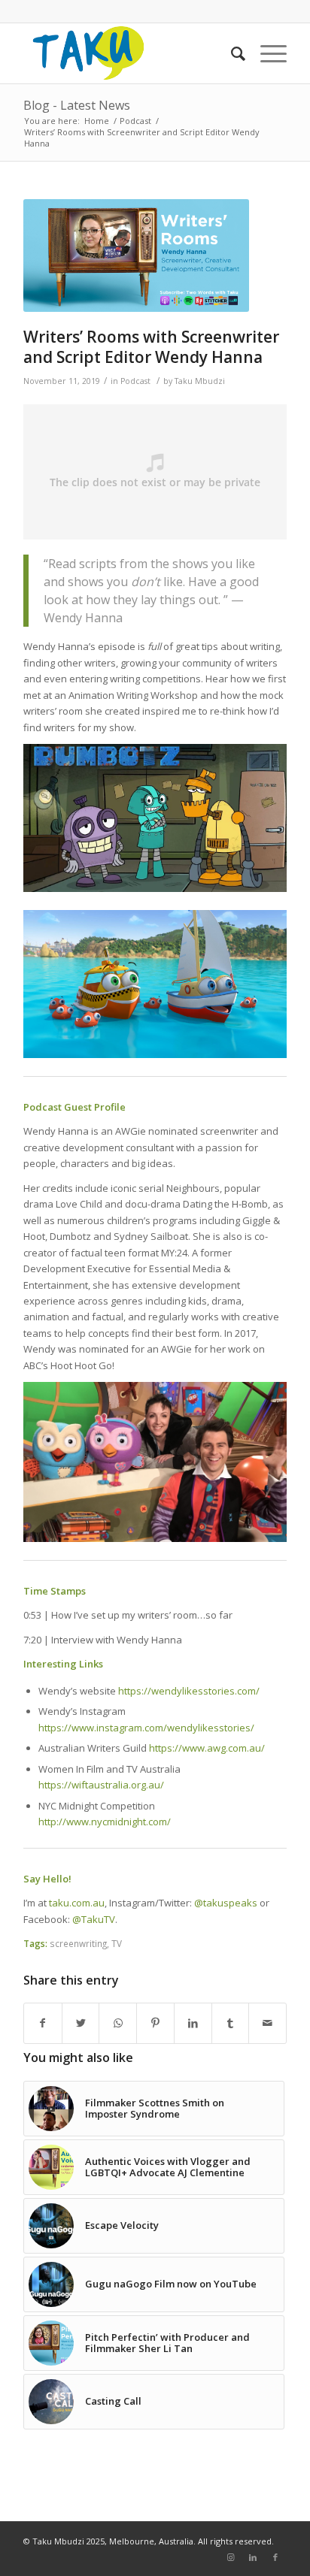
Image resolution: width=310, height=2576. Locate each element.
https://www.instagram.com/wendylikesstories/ (146, 1728)
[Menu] (266, 53)
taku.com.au (77, 1903)
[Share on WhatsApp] (118, 2023)
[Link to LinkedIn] (253, 2557)
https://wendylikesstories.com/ (189, 1691)
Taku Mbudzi (200, 381)
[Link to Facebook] (275, 2557)
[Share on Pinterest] (155, 2023)
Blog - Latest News (77, 105)
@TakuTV (94, 1919)
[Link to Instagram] (230, 2557)
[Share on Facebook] (43, 2023)
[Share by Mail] (267, 2023)
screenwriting (78, 1943)
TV (117, 1943)
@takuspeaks (226, 1903)
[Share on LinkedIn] (193, 2023)
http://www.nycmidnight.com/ (105, 1822)
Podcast (135, 381)
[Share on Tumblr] (231, 2023)
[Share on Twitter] (81, 2023)
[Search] (231, 53)
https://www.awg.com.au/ (207, 1748)
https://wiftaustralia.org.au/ (101, 1785)
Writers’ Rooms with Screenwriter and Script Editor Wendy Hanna (151, 347)
